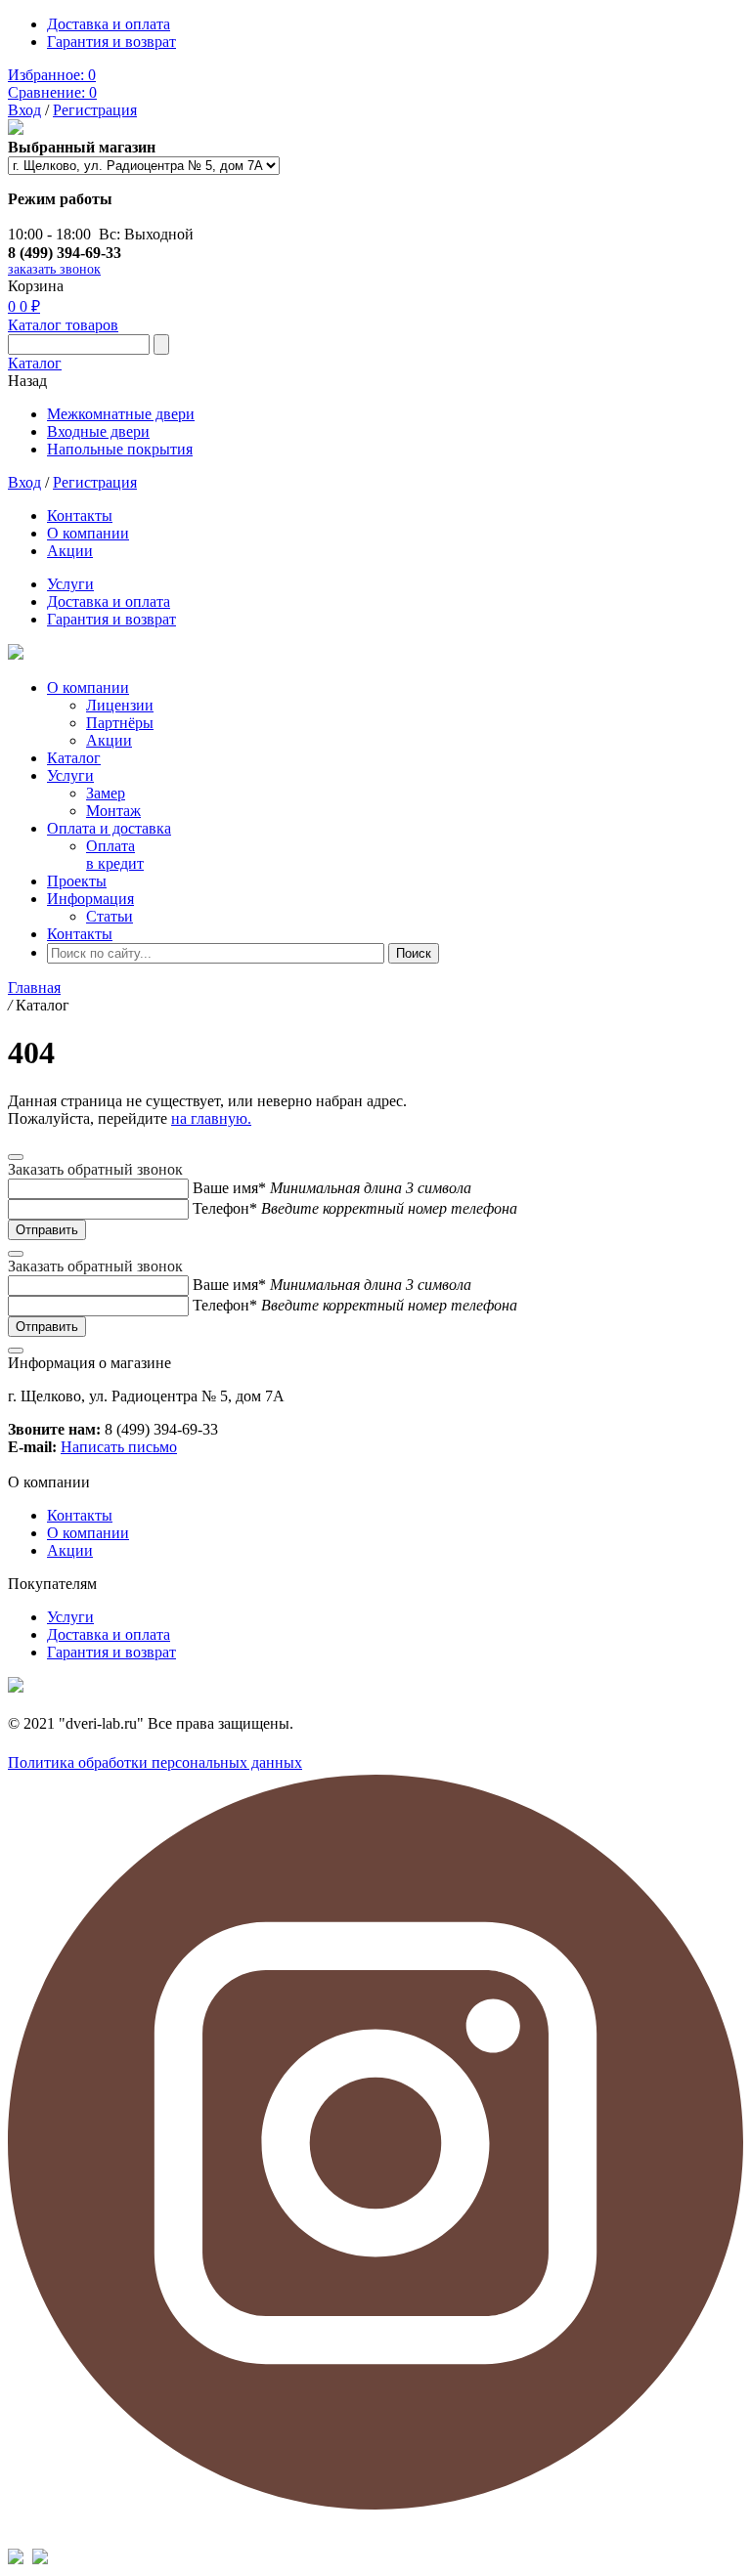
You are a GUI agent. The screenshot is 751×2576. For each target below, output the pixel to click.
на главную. (211, 1118)
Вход (24, 110)
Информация (90, 899)
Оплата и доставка (109, 828)
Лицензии (120, 705)
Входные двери (98, 431)
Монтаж (113, 811)
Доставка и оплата (109, 24)
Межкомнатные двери (121, 414)
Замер (106, 793)
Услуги (70, 584)
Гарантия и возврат (111, 42)
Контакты (80, 515)
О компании (88, 533)
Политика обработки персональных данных (155, 1762)
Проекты (77, 881)
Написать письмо (119, 1447)
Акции (70, 551)
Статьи (110, 916)
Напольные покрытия (120, 449)
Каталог (35, 363)
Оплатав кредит (115, 855)
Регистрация (95, 110)
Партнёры (120, 723)
